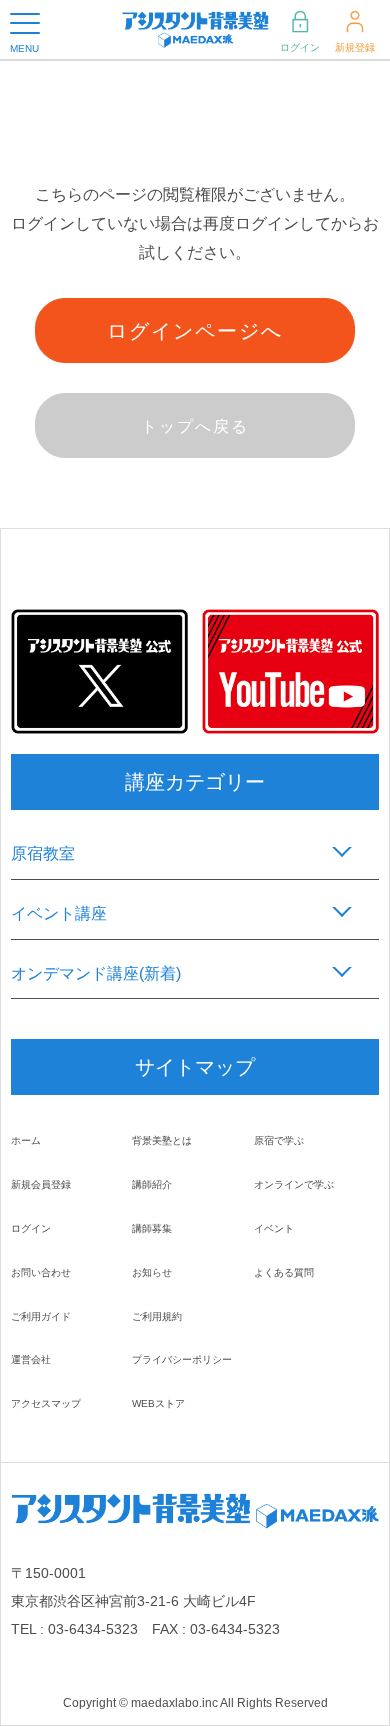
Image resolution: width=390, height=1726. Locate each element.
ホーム (26, 1140)
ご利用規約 (157, 1316)
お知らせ (152, 1272)
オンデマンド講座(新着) (96, 973)
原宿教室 (43, 853)
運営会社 (31, 1359)
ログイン (300, 47)
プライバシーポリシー (182, 1359)
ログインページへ (195, 331)
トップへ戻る (195, 426)
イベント (274, 1228)
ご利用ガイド (41, 1316)
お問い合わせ (41, 1272)
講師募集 (152, 1228)
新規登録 (355, 47)
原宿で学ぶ (279, 1140)
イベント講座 (59, 913)
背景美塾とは (162, 1140)
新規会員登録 (41, 1184)
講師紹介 (152, 1184)
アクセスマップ (46, 1403)
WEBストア (158, 1403)
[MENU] (25, 23)
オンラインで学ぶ (294, 1184)
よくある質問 (284, 1272)
